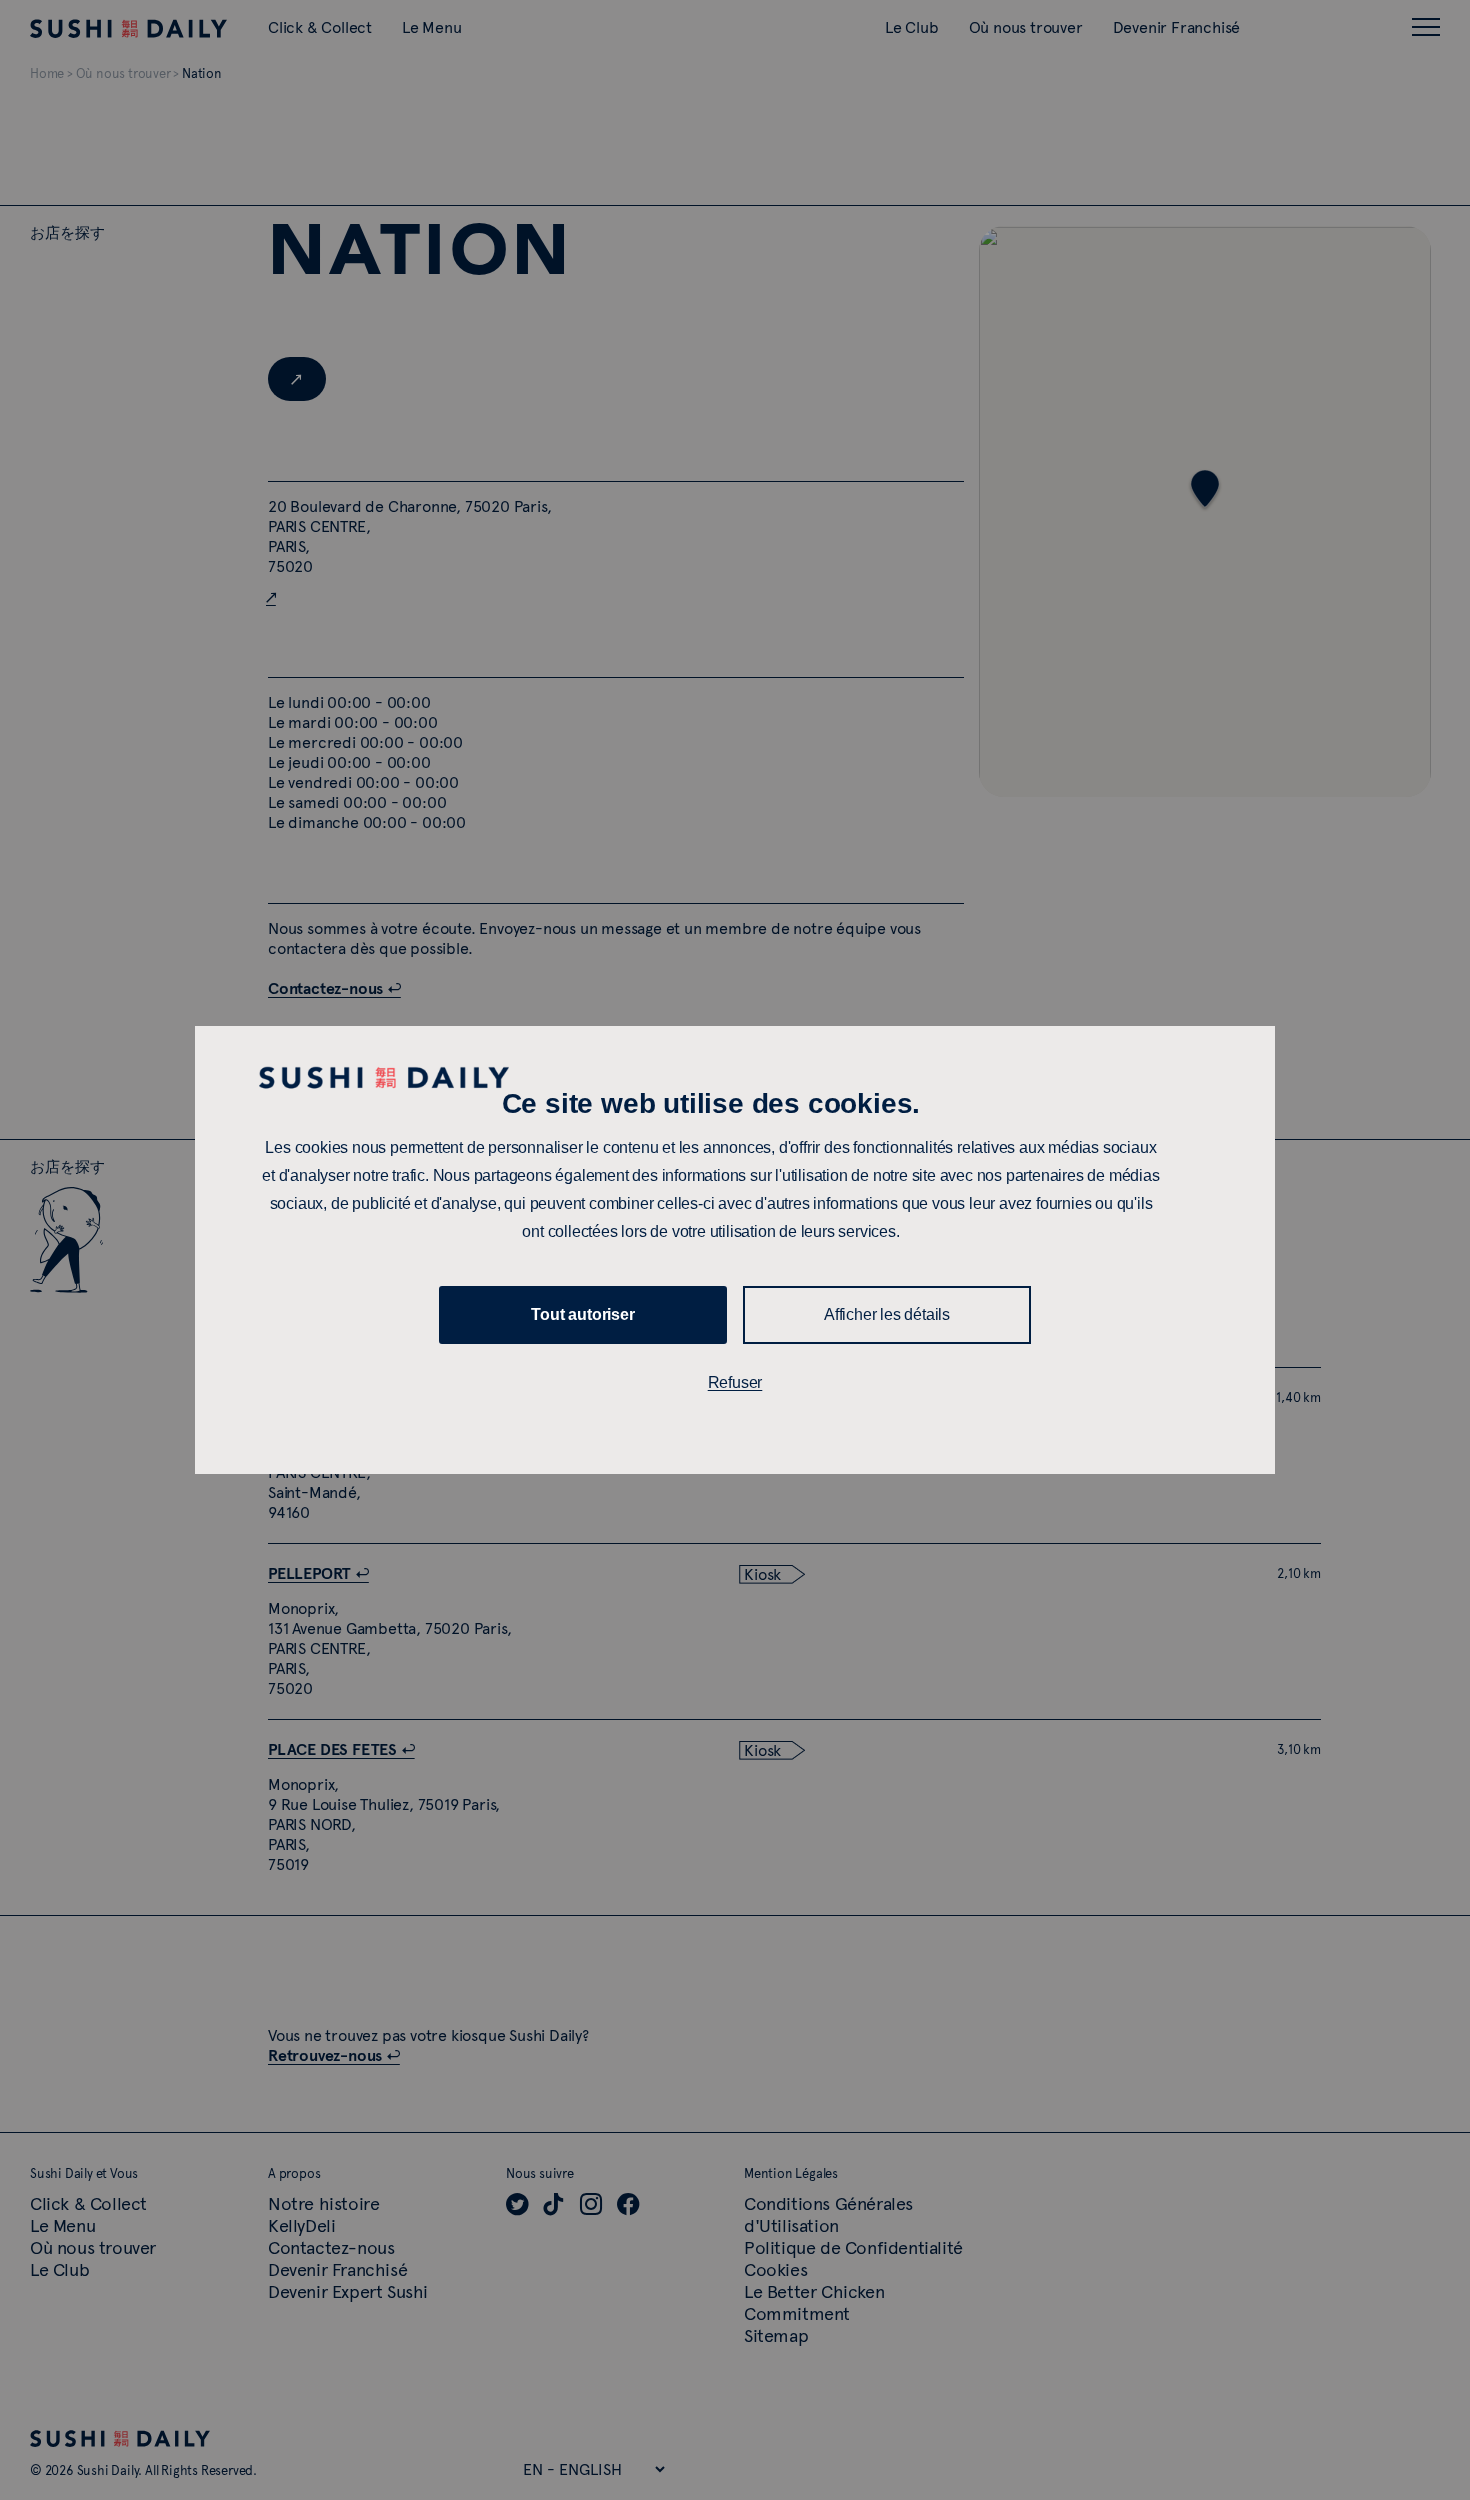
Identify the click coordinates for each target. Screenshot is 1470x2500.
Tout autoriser (582, 1314)
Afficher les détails (887, 1314)
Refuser (735, 1382)
